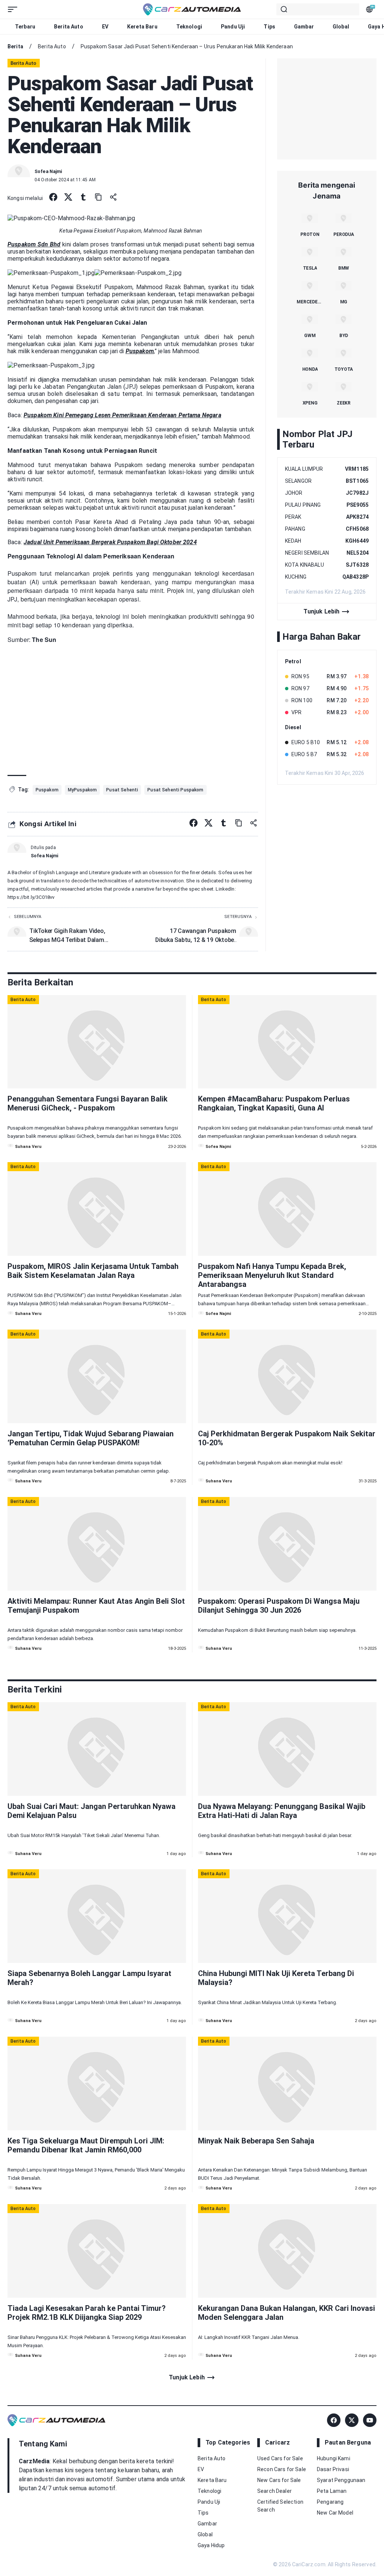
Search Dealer (274, 2491)
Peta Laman (332, 2491)
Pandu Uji (233, 27)
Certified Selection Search (280, 2506)
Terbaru (25, 27)
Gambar (304, 27)
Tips (269, 27)
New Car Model (335, 2513)
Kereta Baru (142, 27)
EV (105, 27)
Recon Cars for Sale (282, 2469)
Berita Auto (69, 27)
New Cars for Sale (279, 2480)
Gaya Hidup (211, 2545)
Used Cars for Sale (280, 2458)
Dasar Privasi (333, 2469)
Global (341, 27)
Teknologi (189, 27)
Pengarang (330, 2502)
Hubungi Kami (334, 2458)
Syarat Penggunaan (341, 2480)
